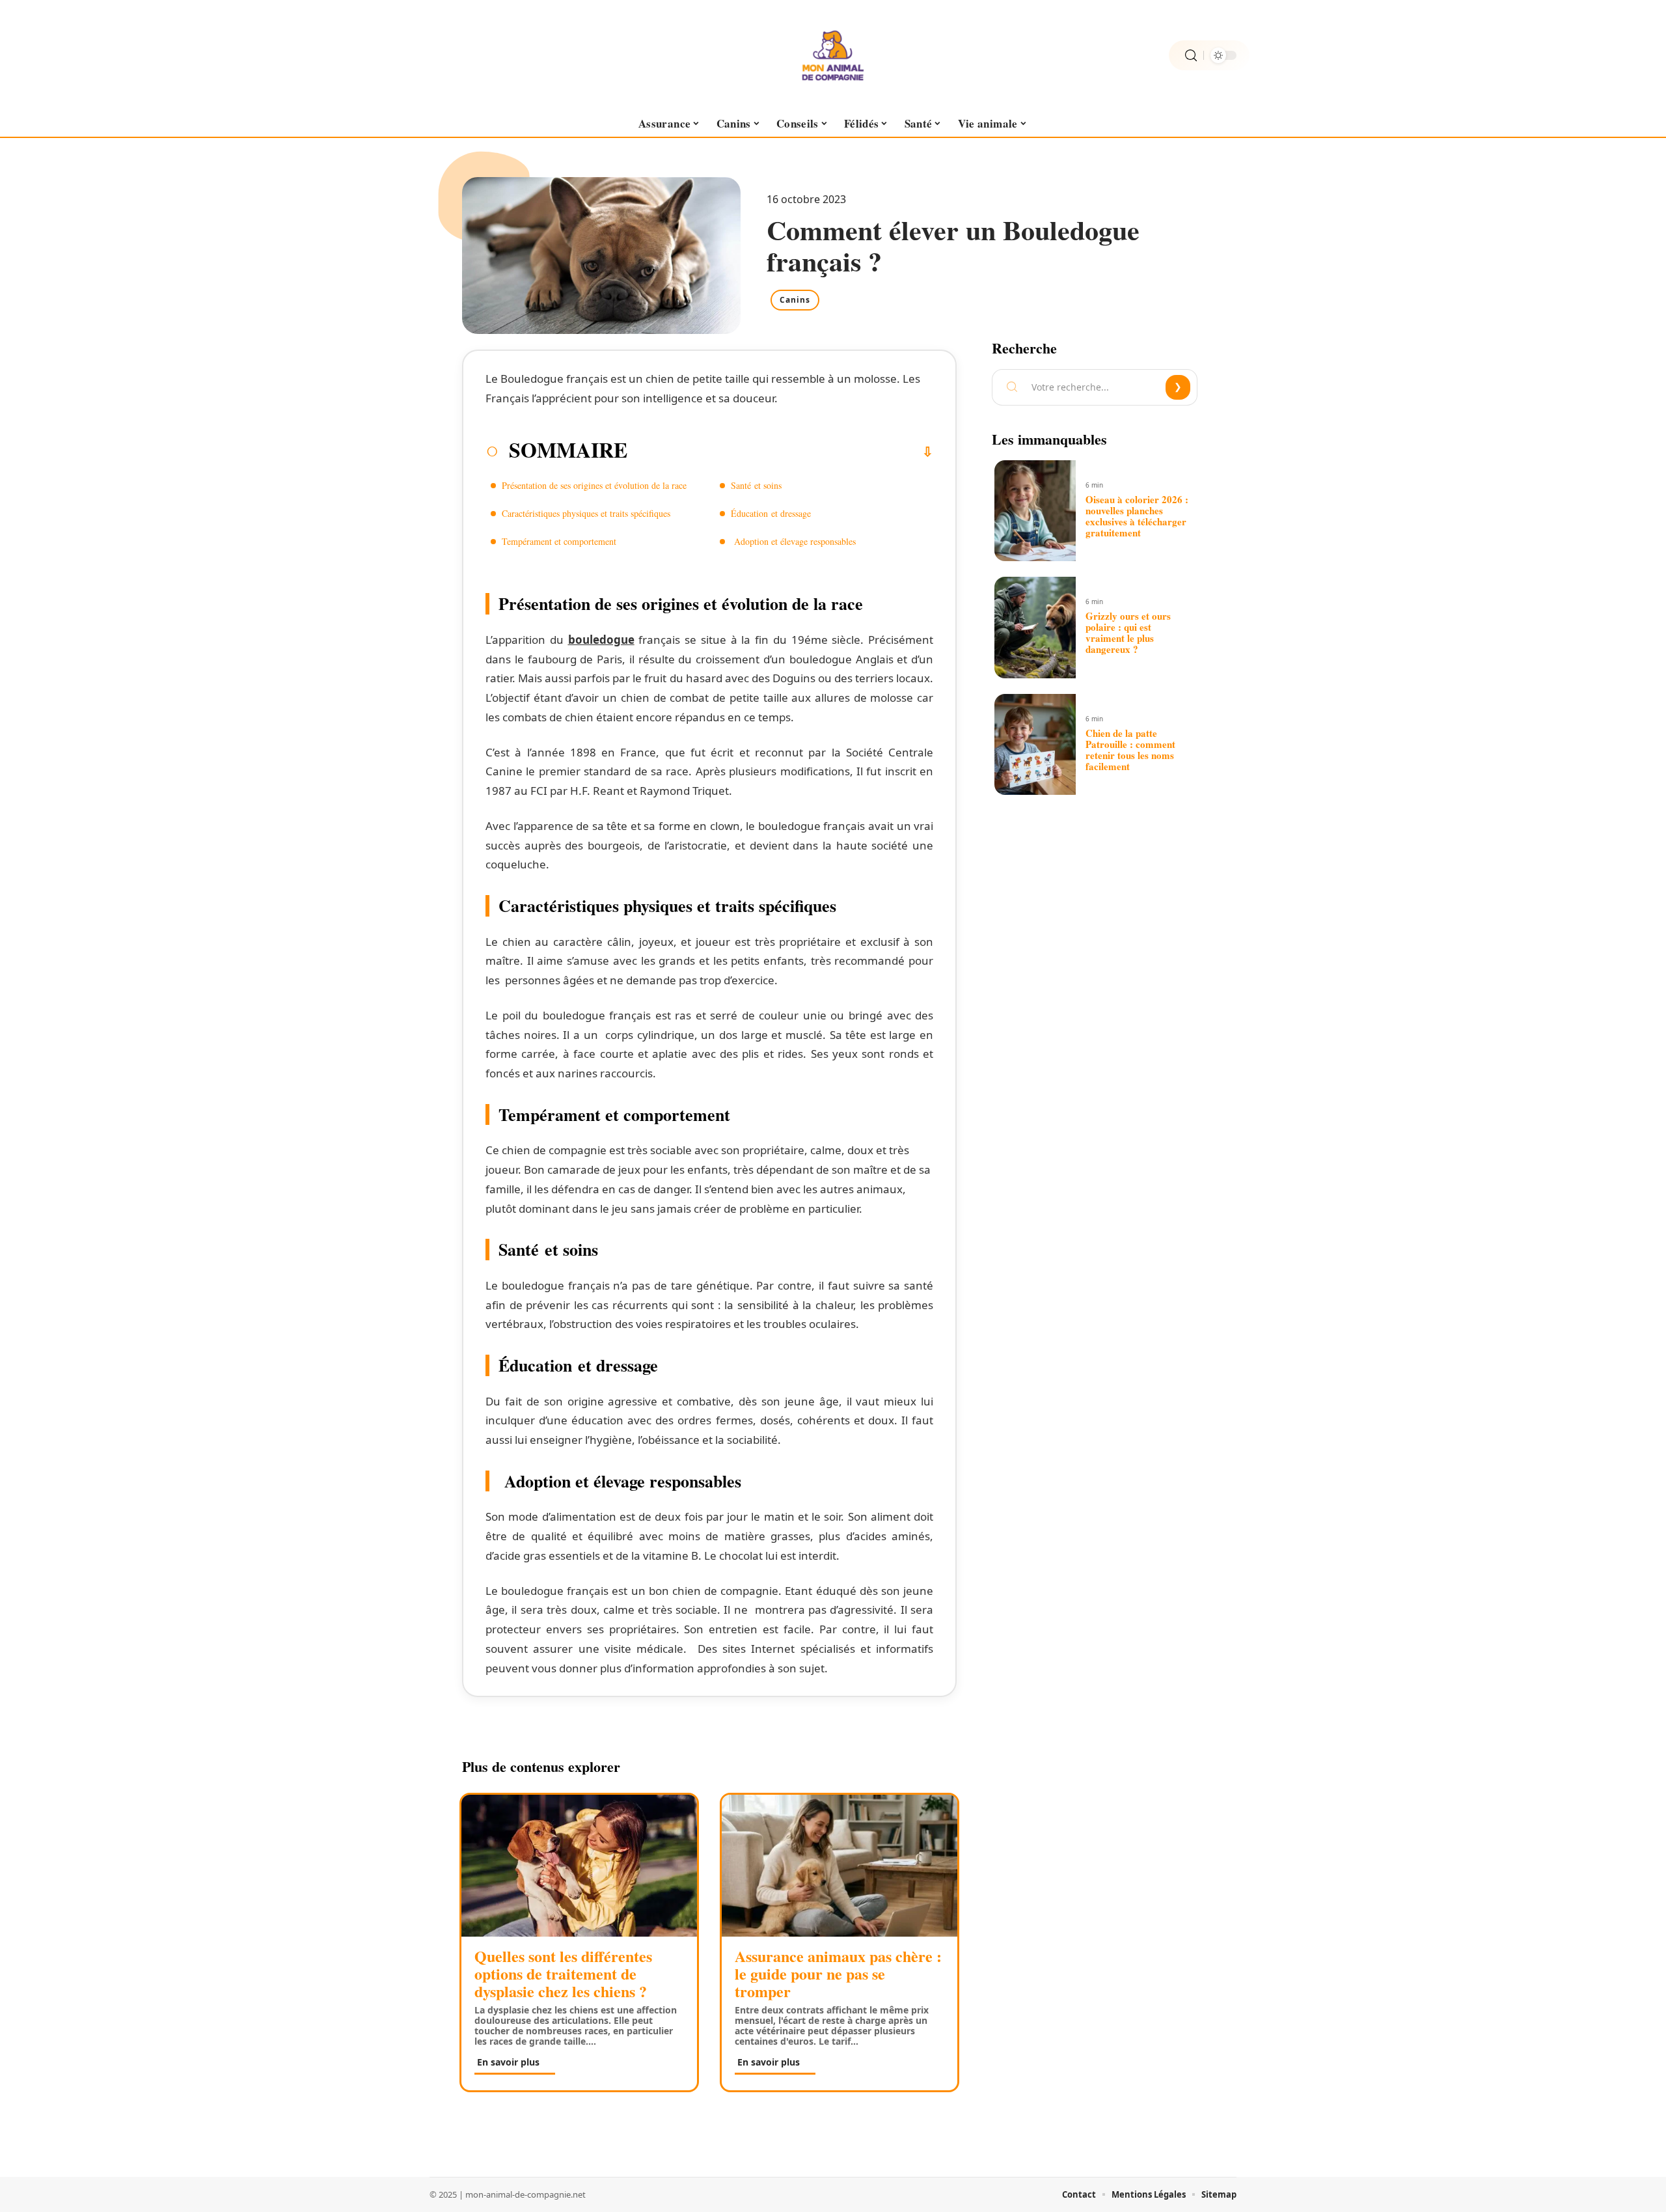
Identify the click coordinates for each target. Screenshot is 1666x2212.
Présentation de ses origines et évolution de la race (594, 485)
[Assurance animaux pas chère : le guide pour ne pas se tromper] (840, 1865)
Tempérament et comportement (559, 541)
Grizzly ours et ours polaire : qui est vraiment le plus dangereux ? (1128, 632)
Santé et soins (758, 485)
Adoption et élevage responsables (793, 541)
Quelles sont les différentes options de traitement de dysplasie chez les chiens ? (563, 1973)
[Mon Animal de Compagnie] (833, 55)
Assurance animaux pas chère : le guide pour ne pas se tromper (838, 1973)
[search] (1191, 56)
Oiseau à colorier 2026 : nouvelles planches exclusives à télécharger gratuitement (1137, 516)
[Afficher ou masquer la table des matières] (780, 452)
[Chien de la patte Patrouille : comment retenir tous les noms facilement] (1035, 745)
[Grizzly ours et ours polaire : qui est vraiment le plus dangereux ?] (1035, 628)
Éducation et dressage (772, 513)
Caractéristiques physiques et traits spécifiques (588, 513)
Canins (795, 300)
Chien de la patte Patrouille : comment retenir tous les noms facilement (1130, 750)
